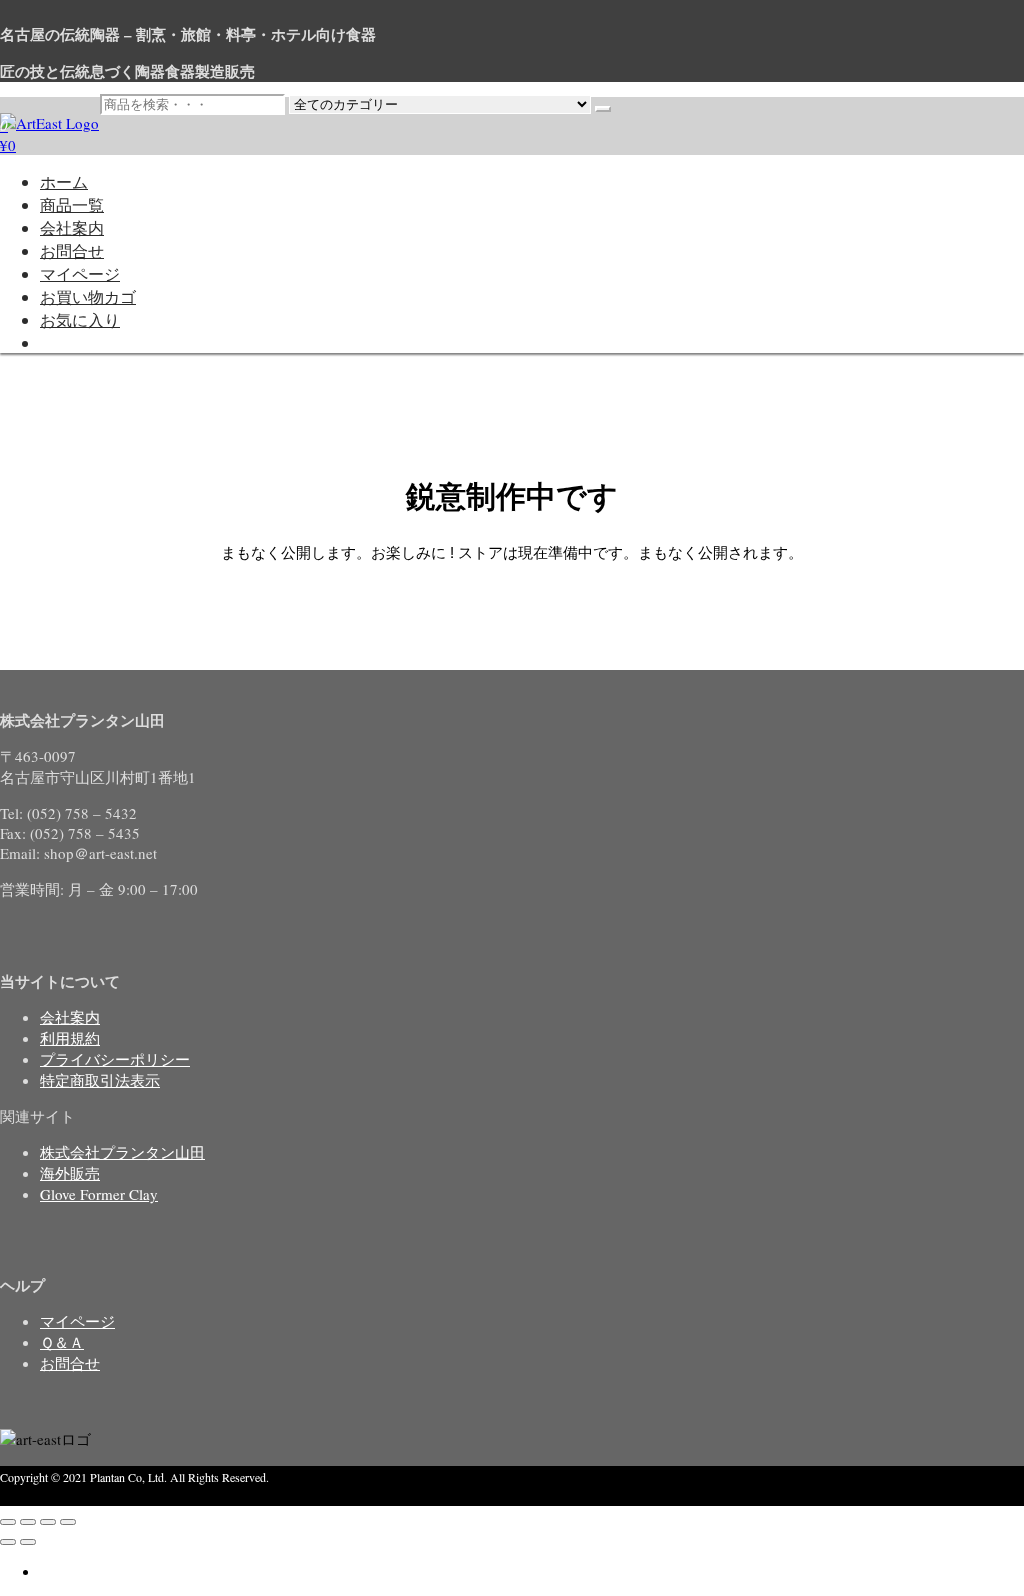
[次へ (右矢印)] (28, 1542)
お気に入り (80, 319)
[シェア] (48, 1522)
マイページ (80, 273)
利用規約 (70, 1038)
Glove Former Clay (99, 1194)
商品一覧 (72, 204)
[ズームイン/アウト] (8, 1522)
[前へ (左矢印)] (8, 1542)
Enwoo (104, 1496)
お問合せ (72, 250)
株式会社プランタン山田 (122, 1152)
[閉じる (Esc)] (68, 1522)
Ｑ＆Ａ (62, 1342)
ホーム (64, 181)
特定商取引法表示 (100, 1080)
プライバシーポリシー (115, 1059)
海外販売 (70, 1173)
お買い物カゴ (88, 296)
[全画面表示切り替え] (28, 1522)
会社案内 (72, 227)
